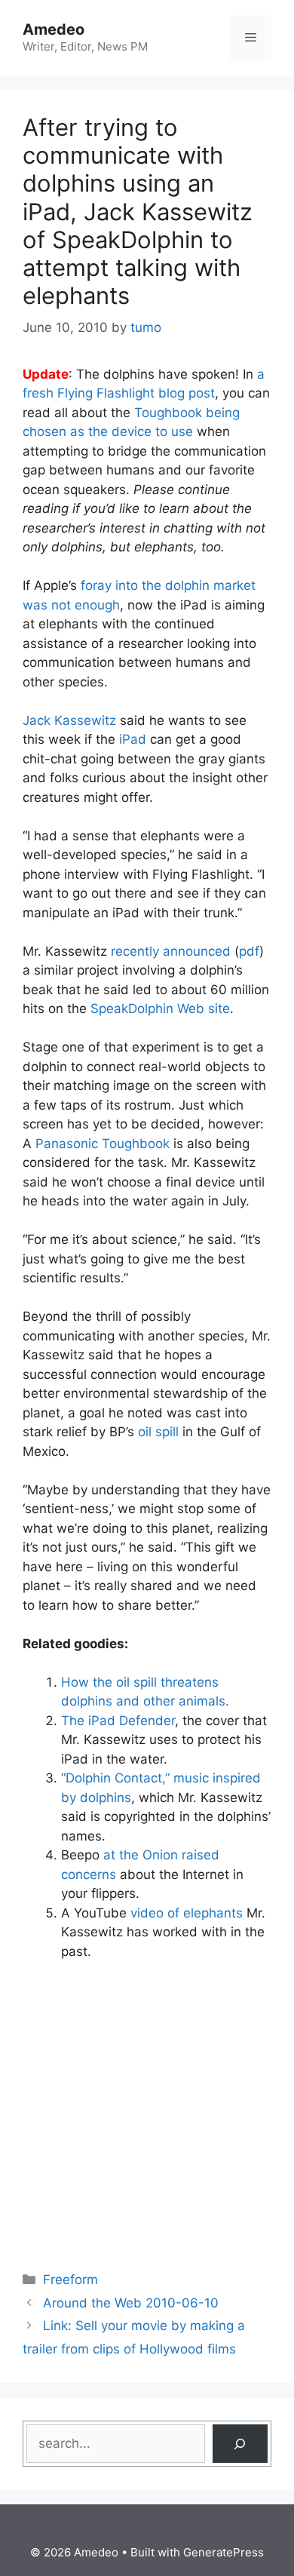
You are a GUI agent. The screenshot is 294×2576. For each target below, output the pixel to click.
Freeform (70, 2280)
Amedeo (54, 29)
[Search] (240, 2444)
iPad (133, 739)
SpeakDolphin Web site (160, 1009)
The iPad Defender (118, 1721)
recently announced (171, 951)
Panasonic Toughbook (103, 1144)
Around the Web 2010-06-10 (131, 2303)
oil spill (158, 1432)
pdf (249, 951)
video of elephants (187, 1913)
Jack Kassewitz (69, 720)
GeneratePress (224, 2552)
